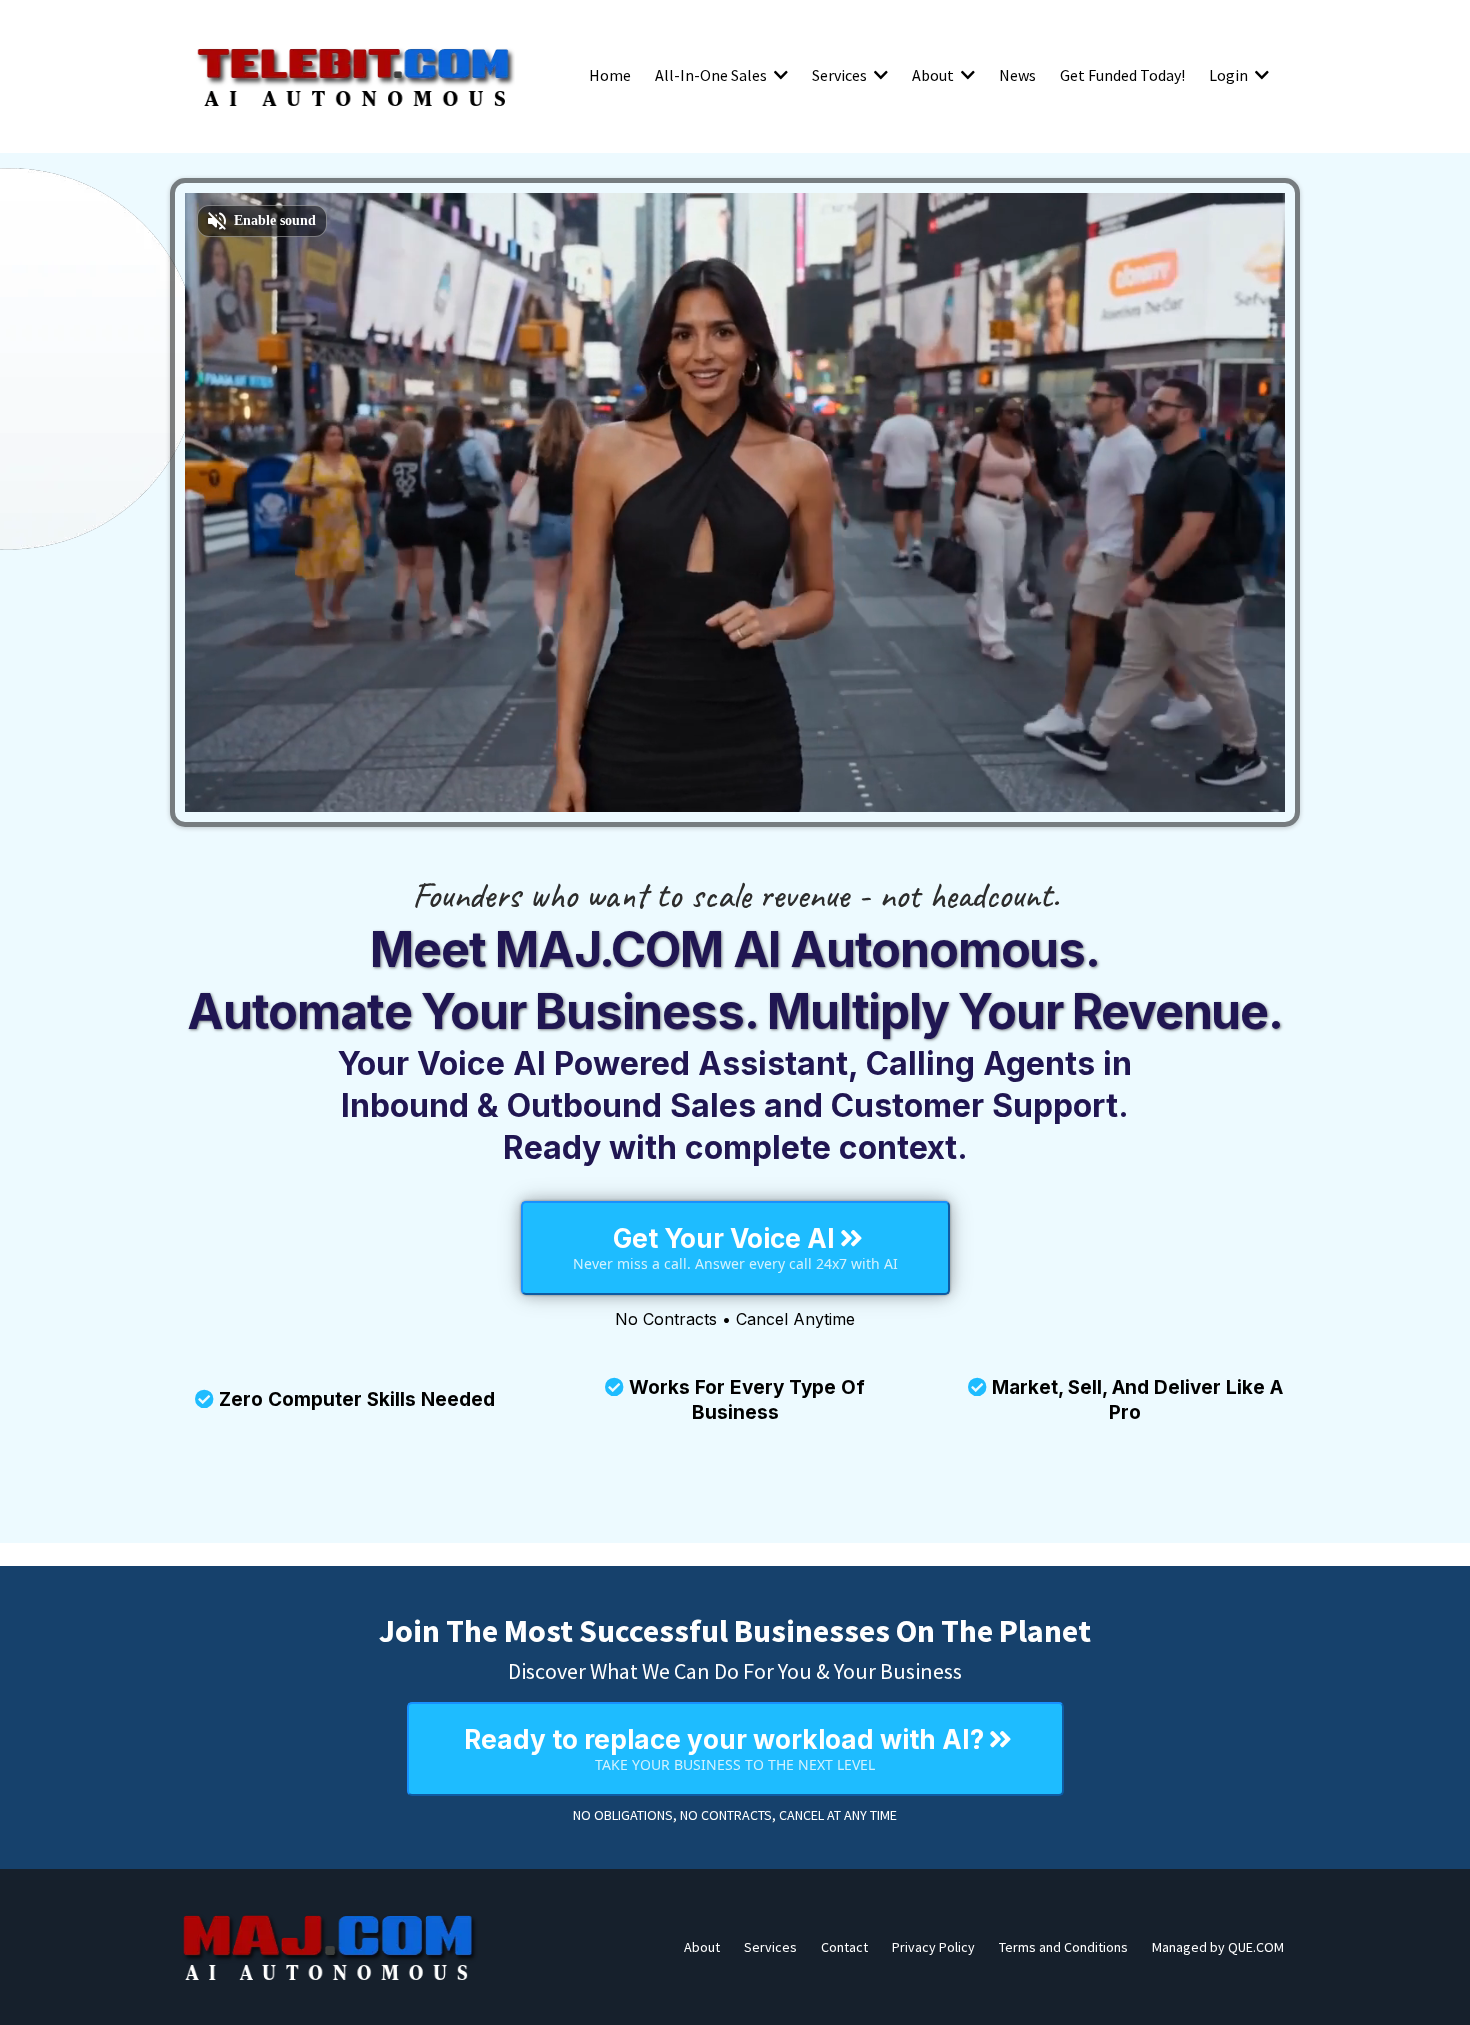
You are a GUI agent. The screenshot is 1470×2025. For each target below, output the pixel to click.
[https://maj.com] (330, 1947)
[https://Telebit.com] (355, 75)
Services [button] (841, 75)
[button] (779, 75)
